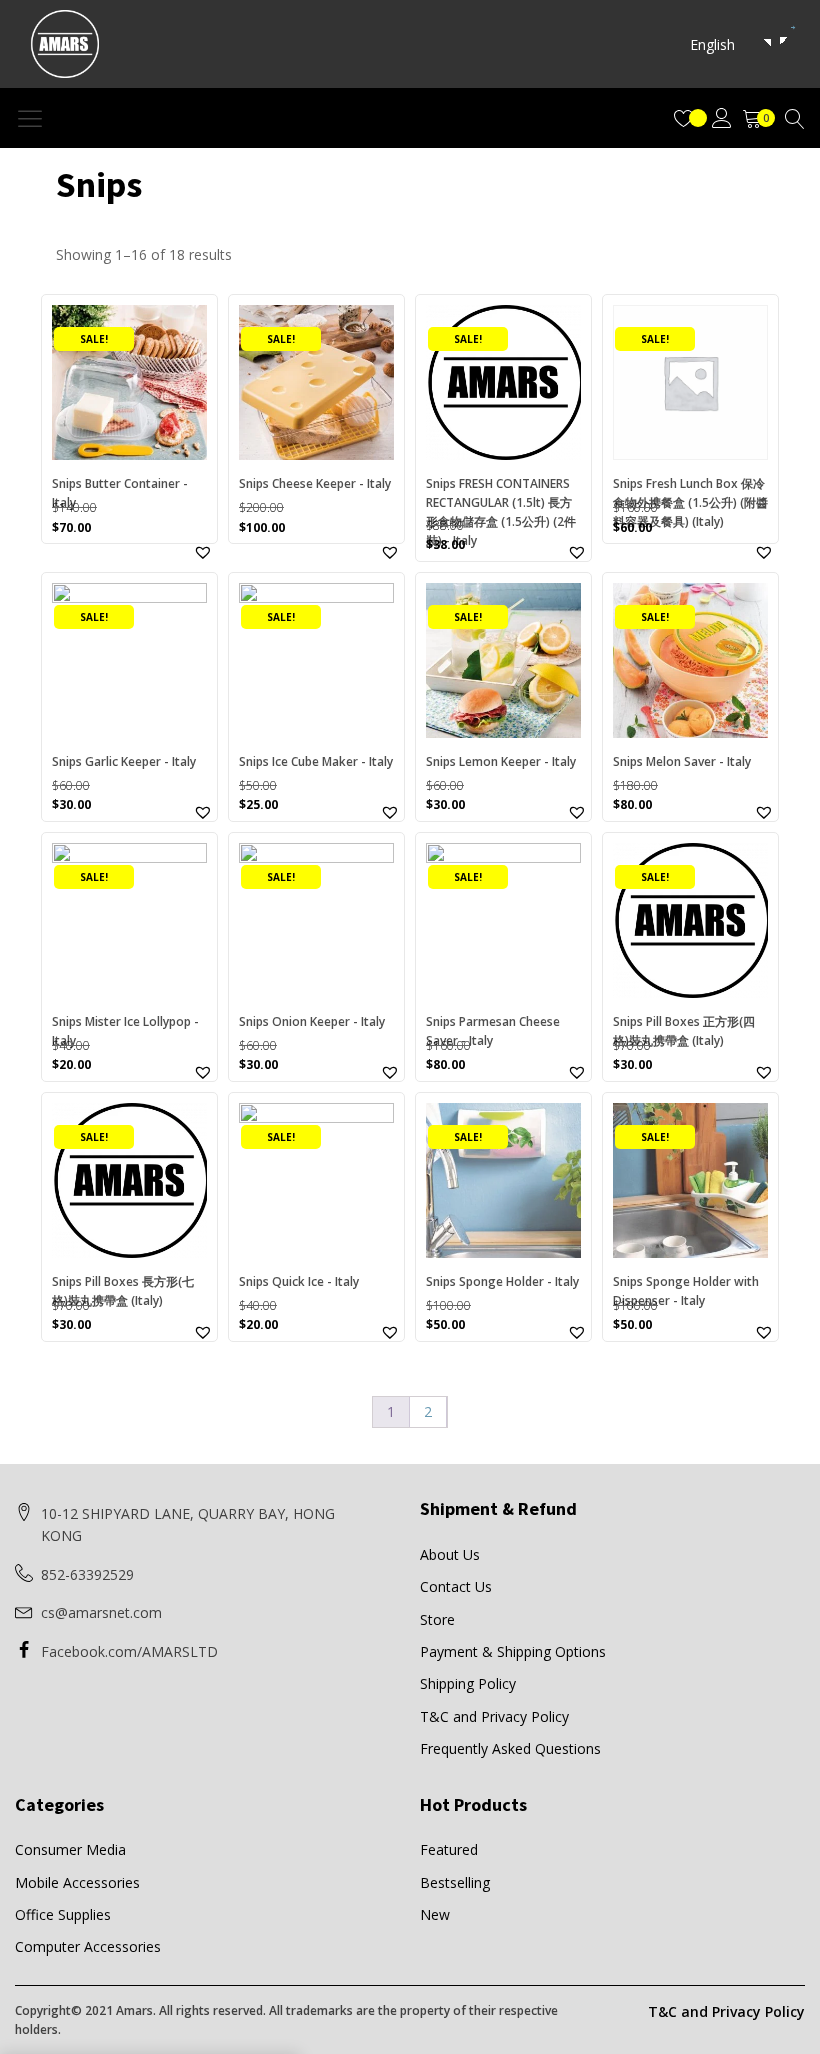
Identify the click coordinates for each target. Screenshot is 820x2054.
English (712, 44)
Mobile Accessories (77, 1882)
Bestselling (455, 1882)
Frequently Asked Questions (510, 1748)
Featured (449, 1849)
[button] (203, 552)
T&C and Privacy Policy (494, 1716)
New (435, 1914)
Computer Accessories (88, 1946)
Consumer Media (70, 1849)
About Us (450, 1554)
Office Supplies (63, 1914)
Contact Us (456, 1586)
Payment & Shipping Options (513, 1651)
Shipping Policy (468, 1683)
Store (437, 1619)
